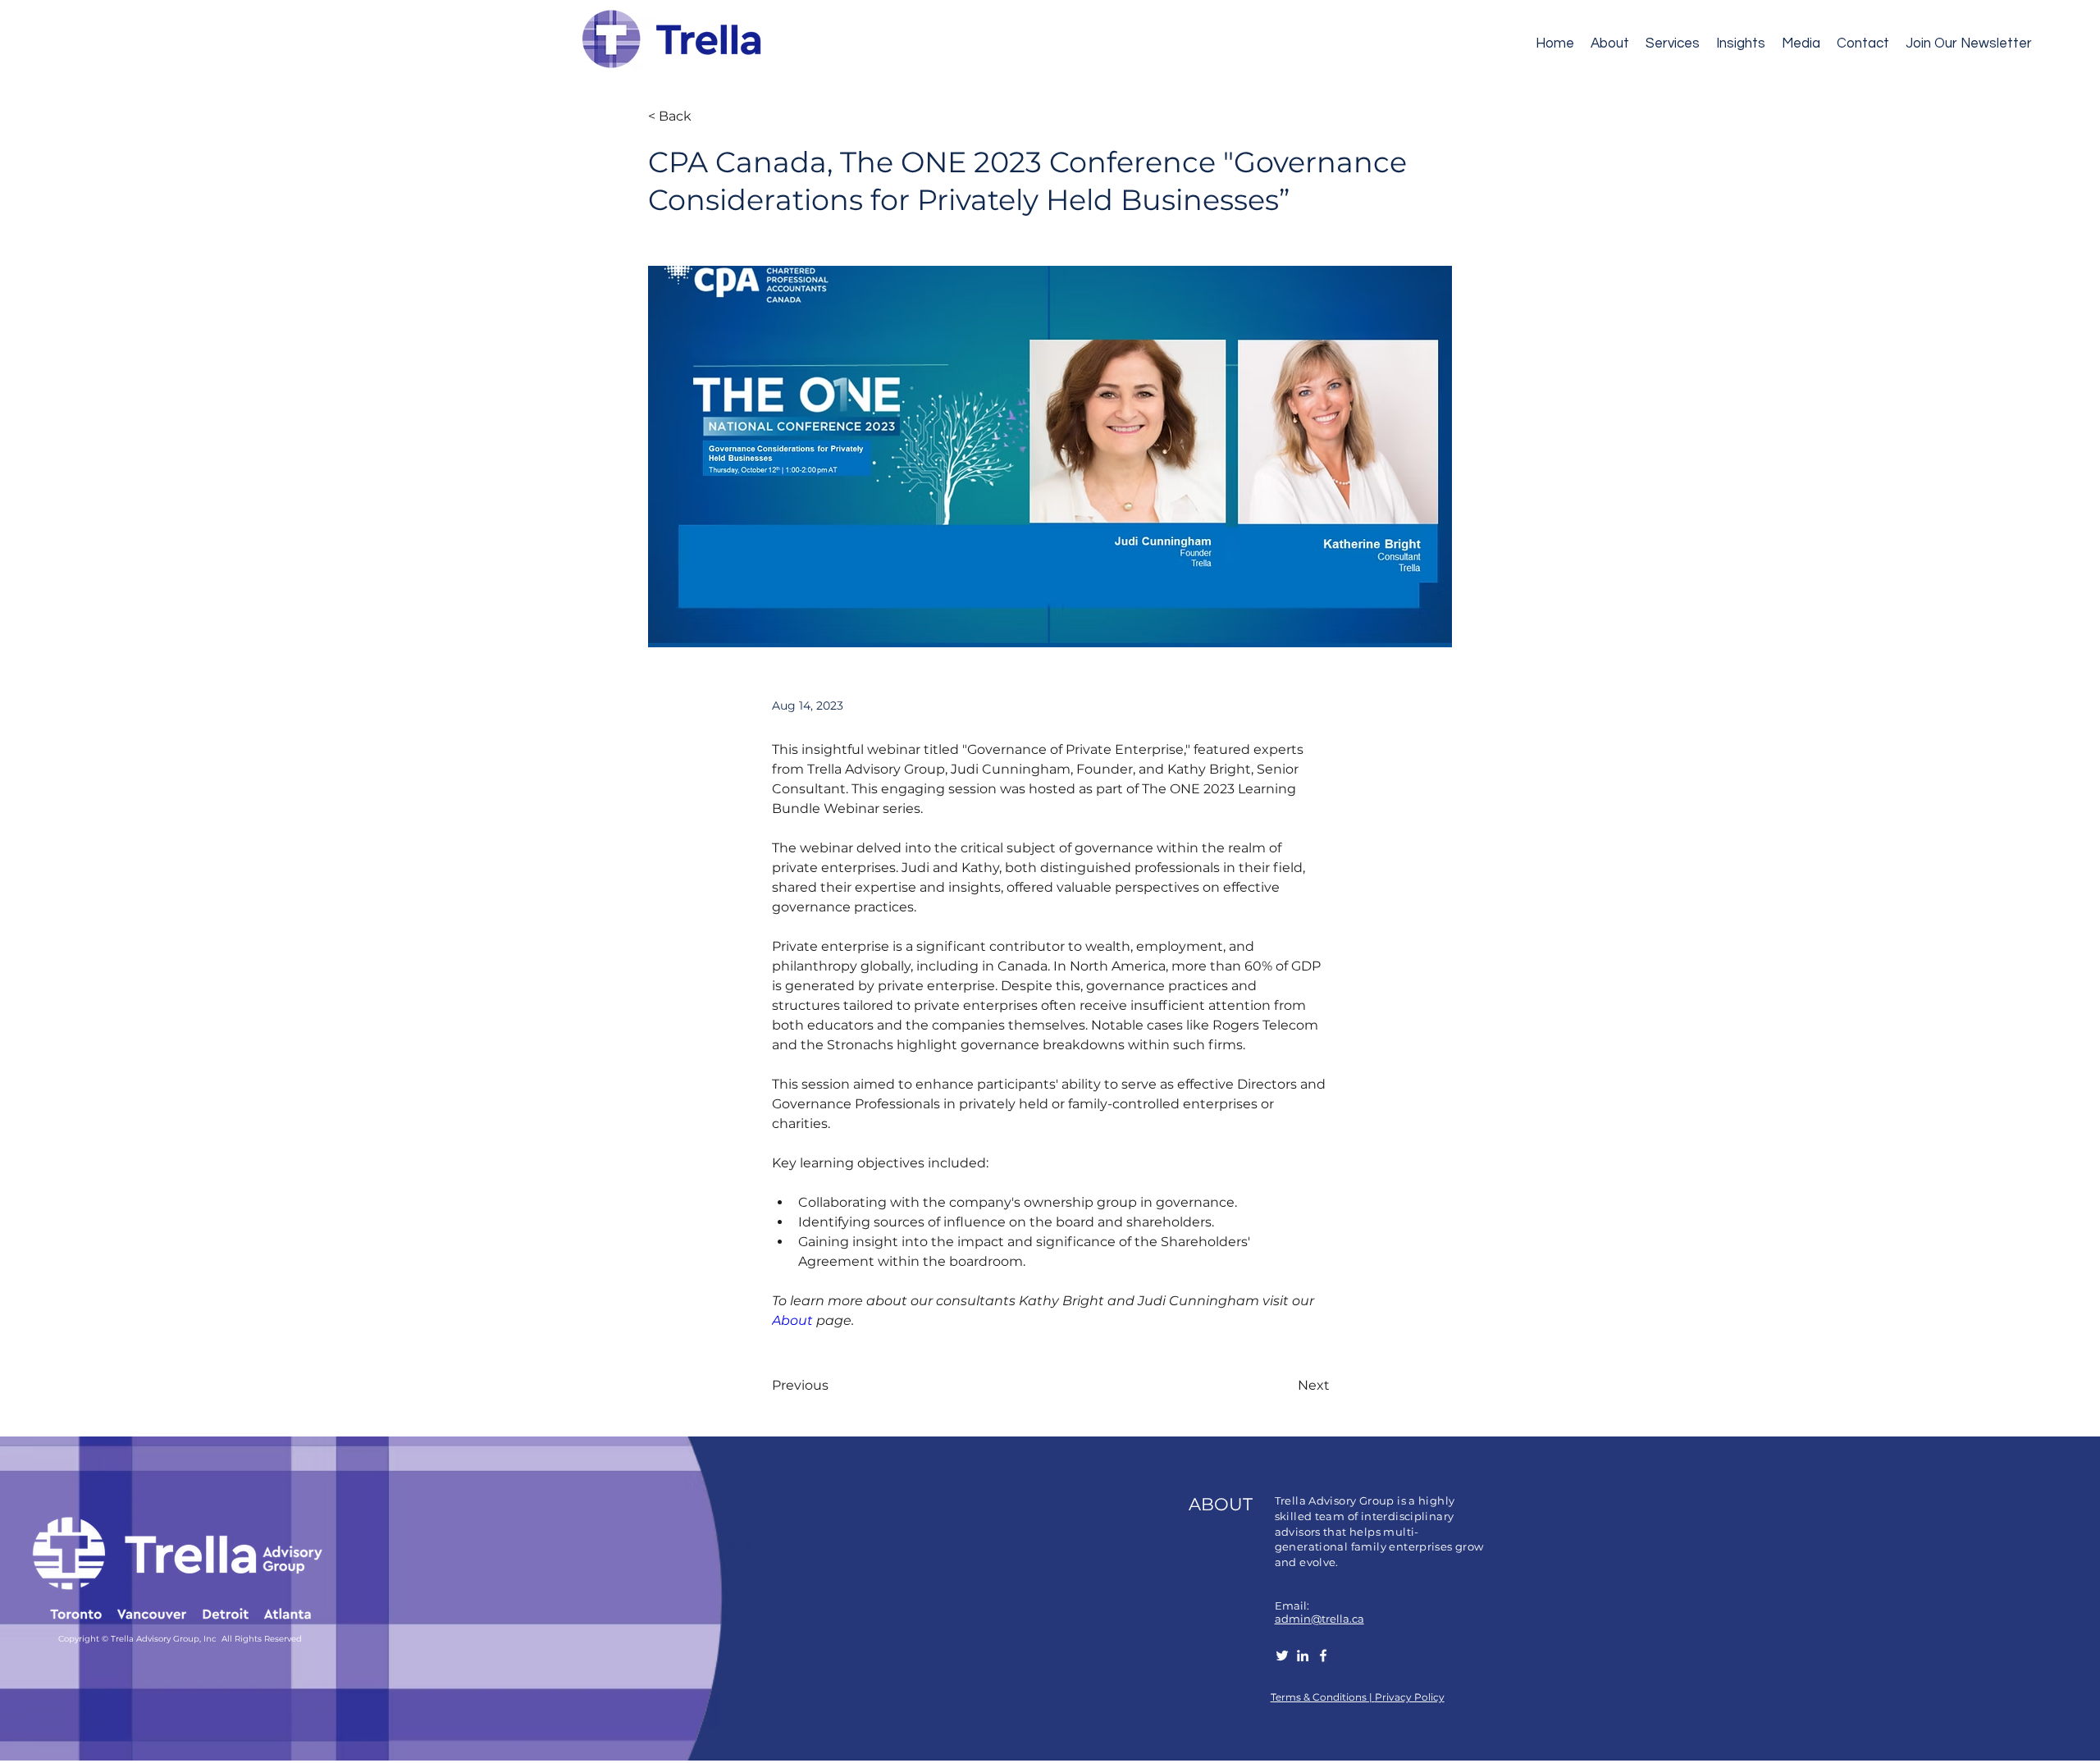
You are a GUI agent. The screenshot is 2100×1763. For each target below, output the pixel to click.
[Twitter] (1282, 1656)
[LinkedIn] (1303, 1656)
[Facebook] (1323, 1656)
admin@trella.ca (1319, 1619)
